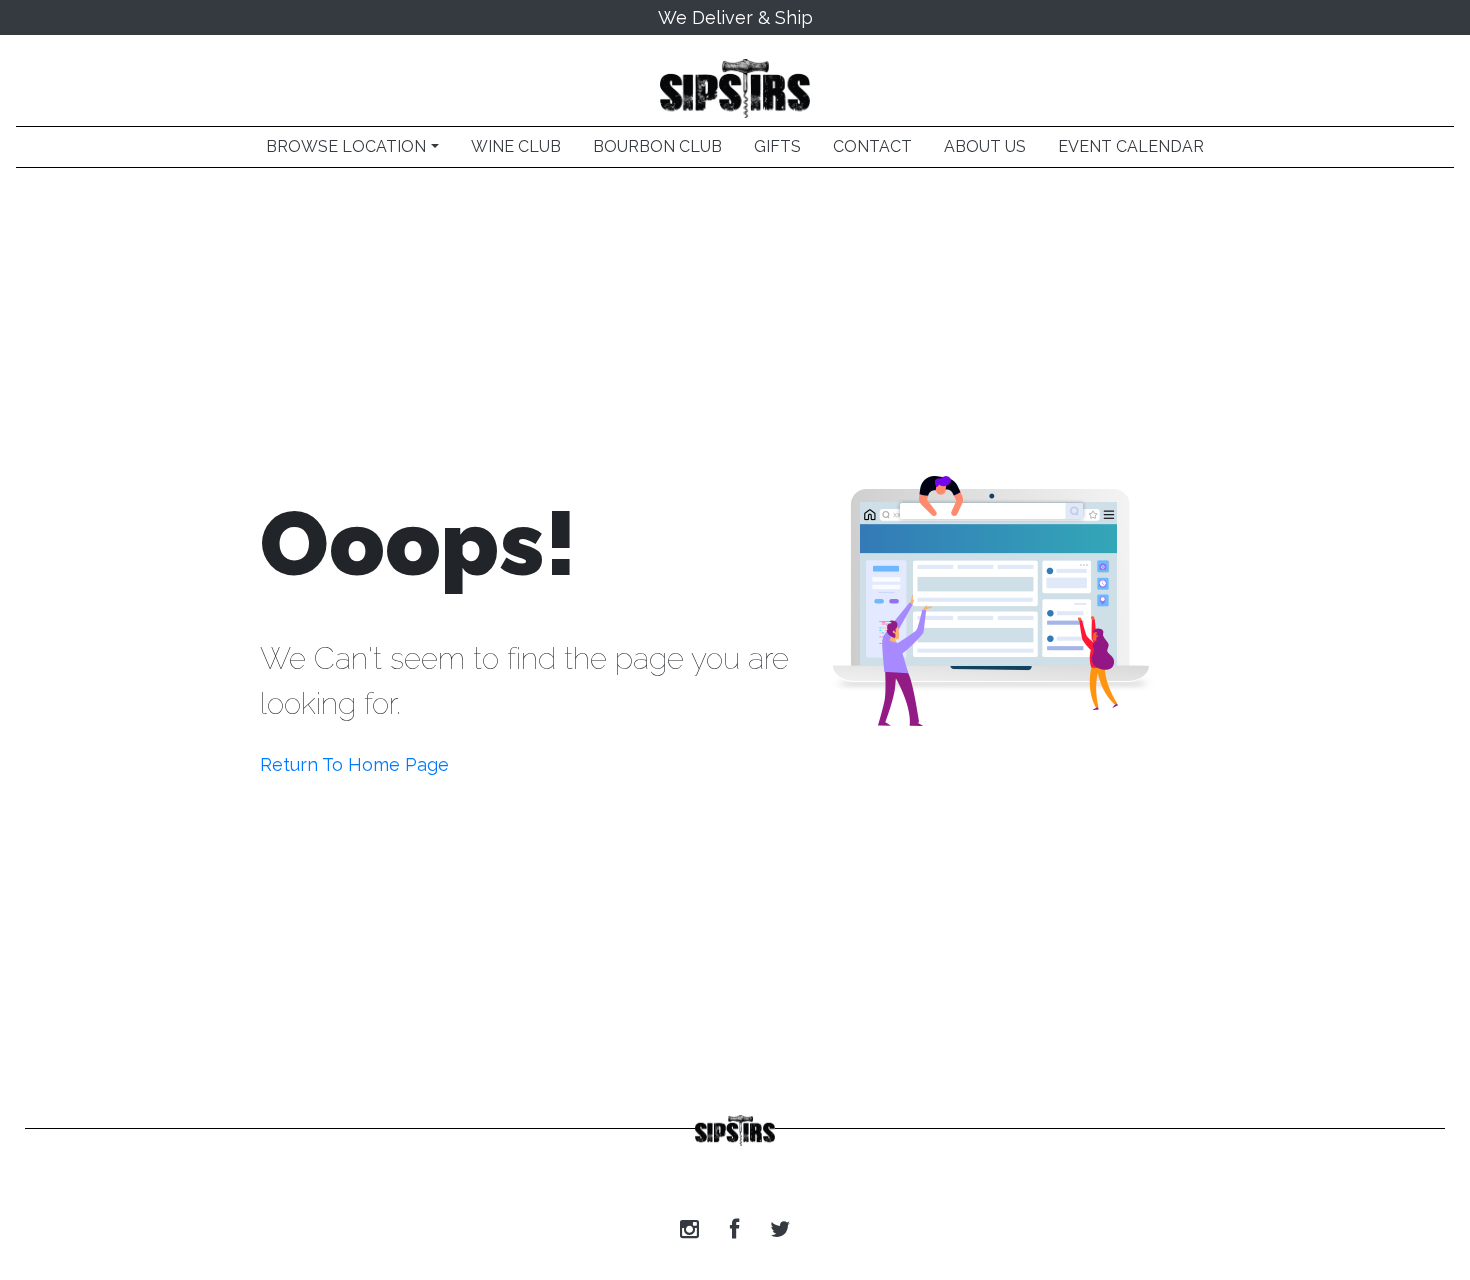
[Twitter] (780, 1230)
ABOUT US (985, 146)
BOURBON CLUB (657, 146)
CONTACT (872, 146)
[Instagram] (689, 1230)
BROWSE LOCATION (346, 146)
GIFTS (777, 146)
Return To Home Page (354, 764)
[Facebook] (734, 1230)
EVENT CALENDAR (1131, 146)
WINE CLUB (516, 146)
